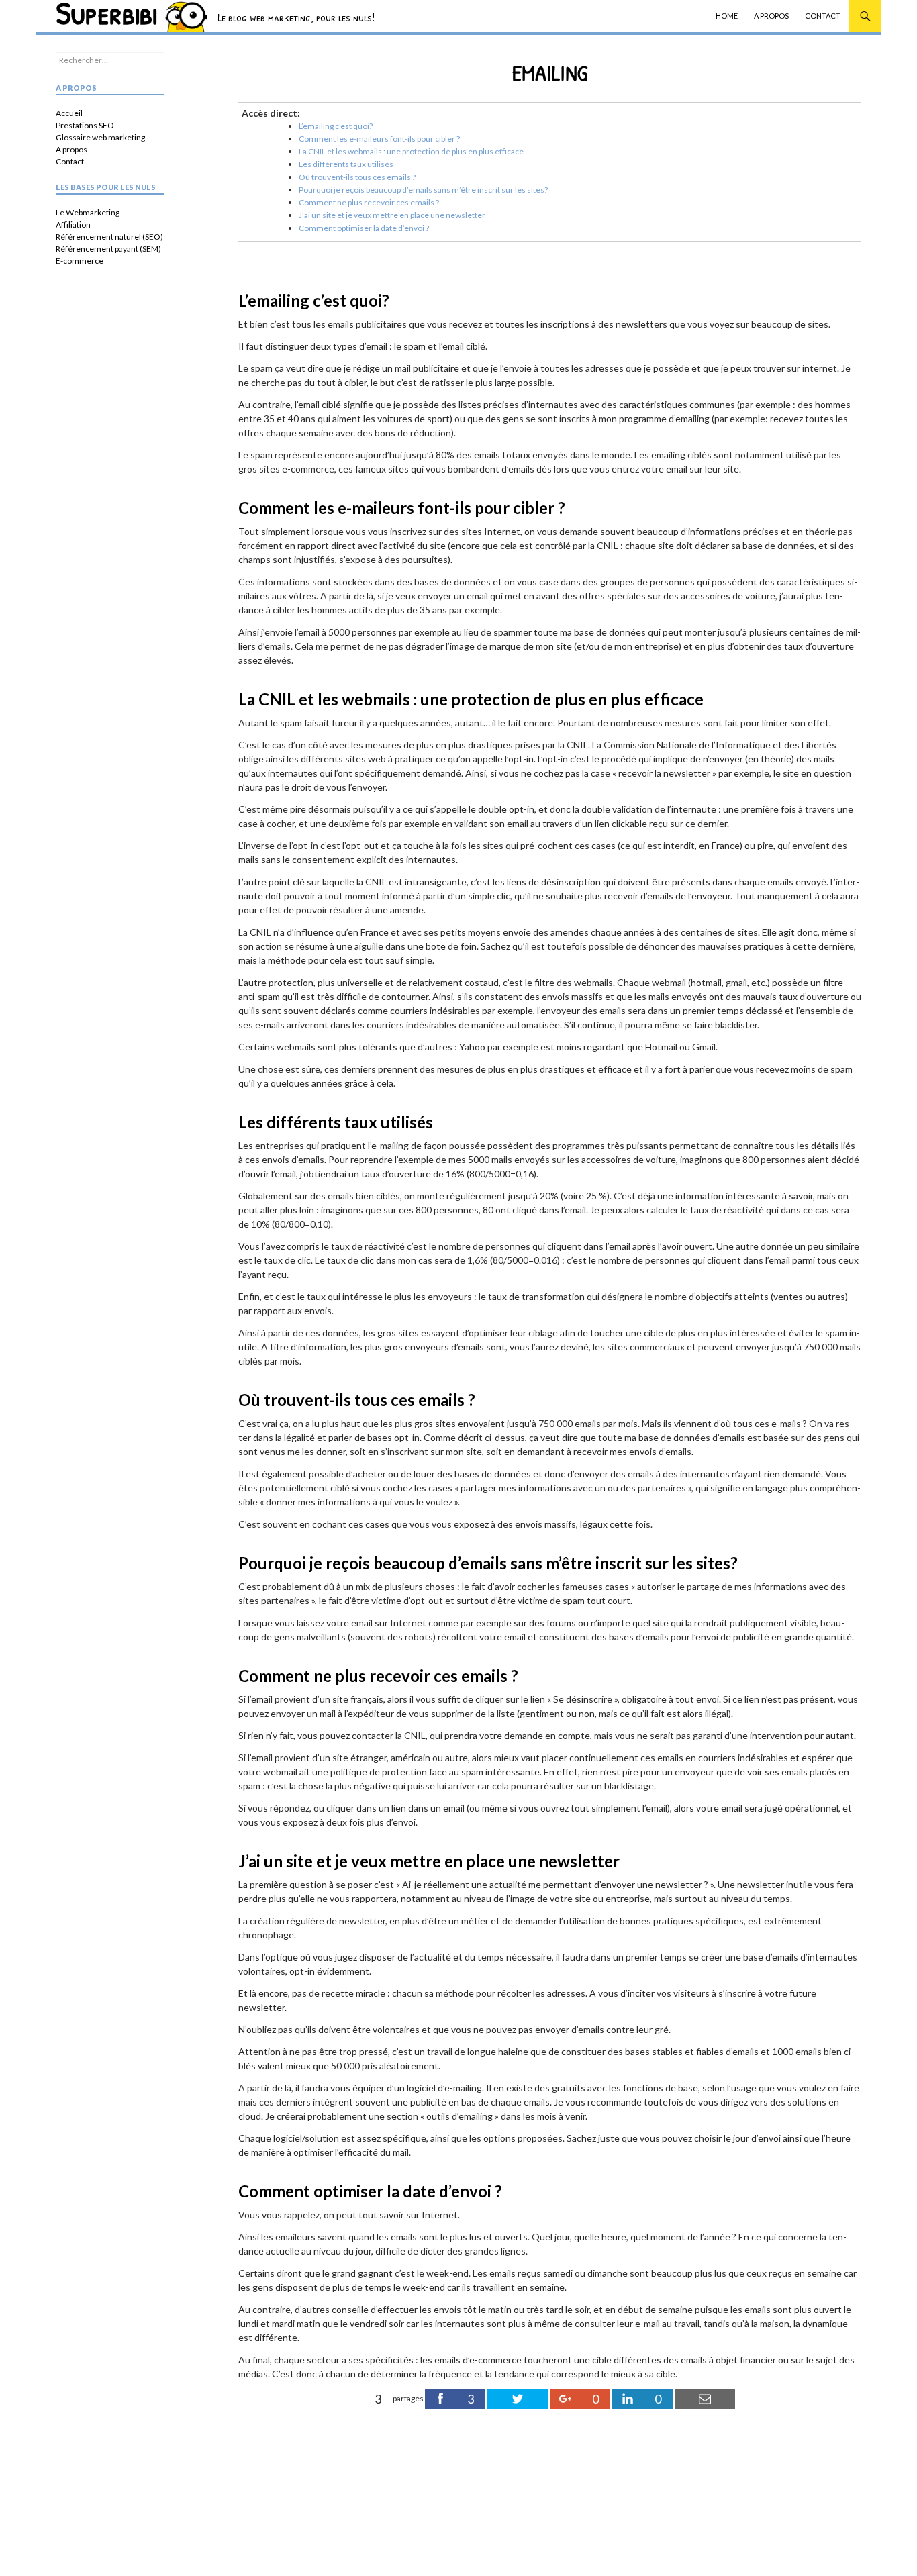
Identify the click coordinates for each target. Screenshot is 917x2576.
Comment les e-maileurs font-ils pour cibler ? (379, 139)
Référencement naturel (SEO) (109, 237)
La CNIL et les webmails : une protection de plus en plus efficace (411, 151)
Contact (823, 16)
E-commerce (80, 261)
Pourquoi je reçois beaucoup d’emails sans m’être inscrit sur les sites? (423, 190)
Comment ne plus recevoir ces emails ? (369, 202)
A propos (771, 16)
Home (727, 16)
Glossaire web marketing (100, 137)
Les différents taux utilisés (346, 164)
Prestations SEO (85, 125)
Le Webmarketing (88, 212)
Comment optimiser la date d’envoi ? (364, 228)
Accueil (69, 113)
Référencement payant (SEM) (108, 249)
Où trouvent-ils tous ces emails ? (357, 177)
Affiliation (73, 225)
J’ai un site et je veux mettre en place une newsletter (392, 215)
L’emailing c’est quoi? (336, 126)
